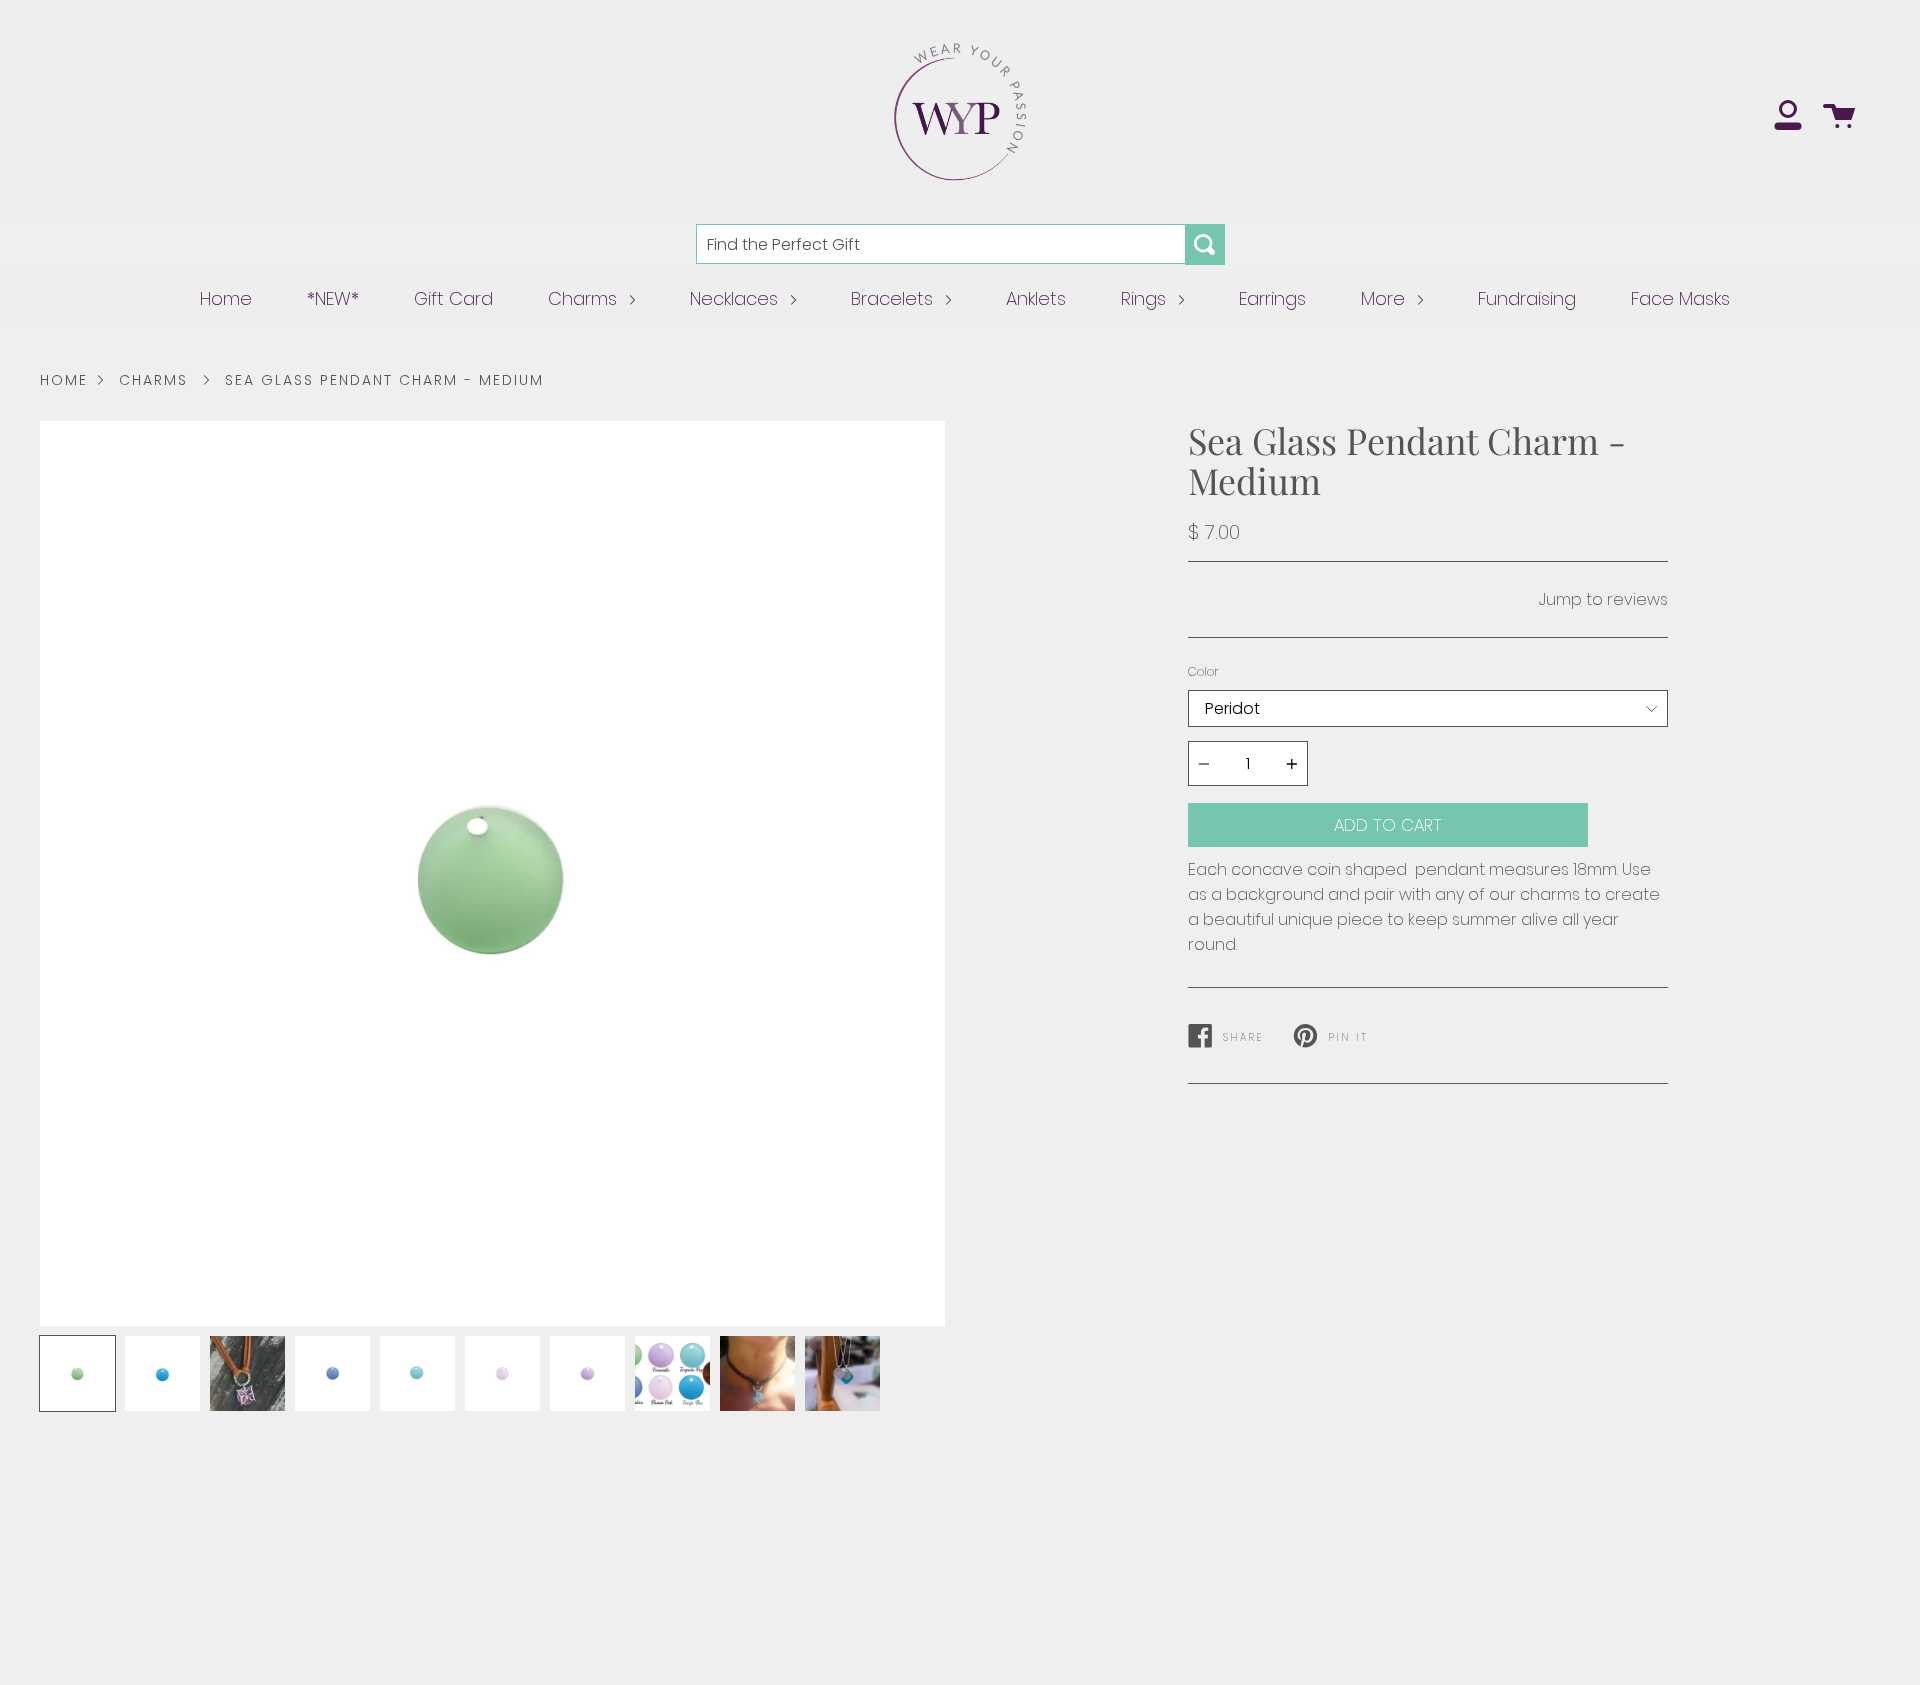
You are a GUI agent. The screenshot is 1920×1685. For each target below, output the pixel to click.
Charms (585, 298)
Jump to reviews (1603, 599)
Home (226, 298)
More (1385, 298)
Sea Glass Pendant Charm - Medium (384, 380)
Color (1203, 671)
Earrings (1272, 298)
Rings (1146, 298)
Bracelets (894, 298)
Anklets (1036, 298)
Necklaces (736, 298)
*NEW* (333, 298)
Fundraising (1527, 298)
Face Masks (1680, 298)
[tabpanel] (492, 873)
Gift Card (453, 298)
